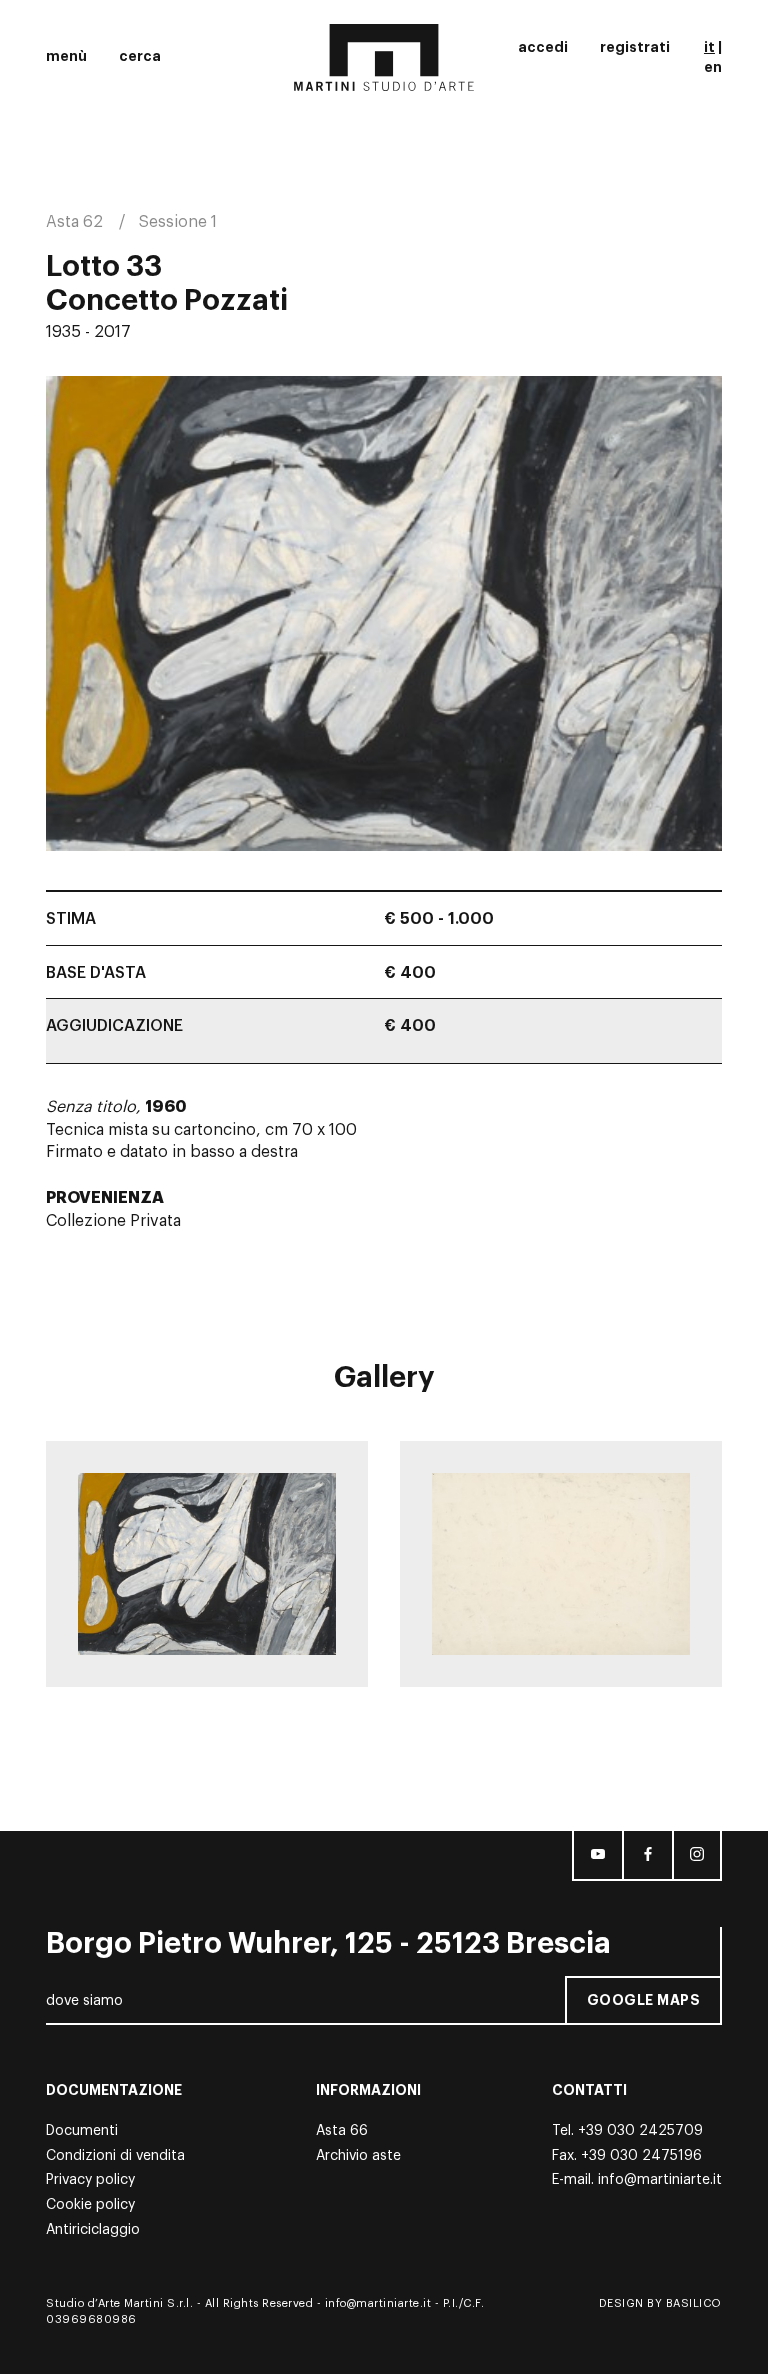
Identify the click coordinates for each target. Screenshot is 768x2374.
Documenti (82, 2131)
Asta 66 (342, 2131)
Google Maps (644, 2000)
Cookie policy (90, 2205)
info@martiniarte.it (660, 2180)
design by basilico (660, 2303)
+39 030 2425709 (640, 2131)
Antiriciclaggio (93, 2230)
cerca (140, 56)
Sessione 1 (178, 222)
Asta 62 (74, 222)
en (713, 67)
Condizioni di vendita (115, 2156)
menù (66, 56)
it (709, 47)
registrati (635, 47)
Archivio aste (358, 2156)
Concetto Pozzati (167, 300)
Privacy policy (90, 2180)
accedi (543, 47)
